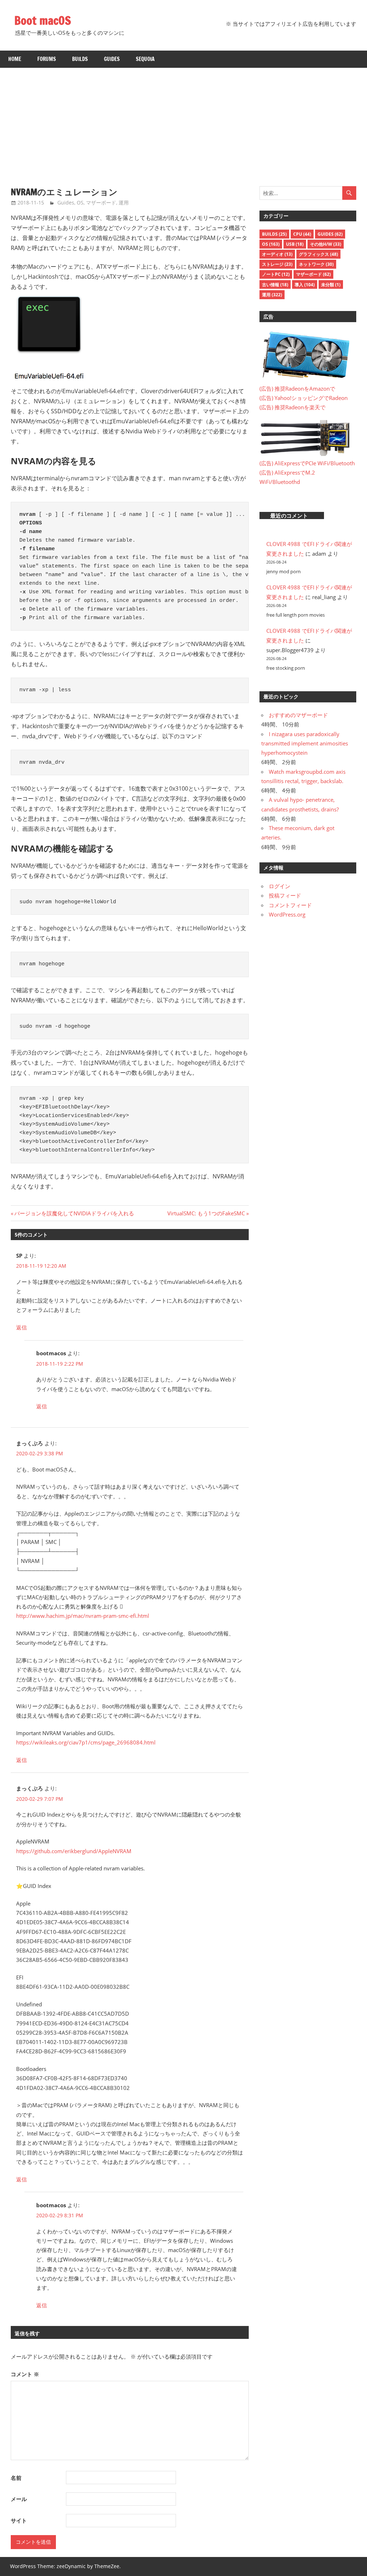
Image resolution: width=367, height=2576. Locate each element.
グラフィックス (318, 254)
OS (80, 202)
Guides (112, 59)
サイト (19, 2520)
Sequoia (145, 59)
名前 (16, 2478)
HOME (15, 59)
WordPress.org (287, 914)
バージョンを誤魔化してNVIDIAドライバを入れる (74, 1213)
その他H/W (326, 244)
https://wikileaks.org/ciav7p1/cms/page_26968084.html (86, 1742)
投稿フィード (285, 895)
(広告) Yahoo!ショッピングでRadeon (304, 398)
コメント (25, 2374)
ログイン (280, 886)
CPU (302, 234)
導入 (305, 285)
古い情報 (275, 285)
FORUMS (47, 59)
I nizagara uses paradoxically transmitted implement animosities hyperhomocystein (305, 743)
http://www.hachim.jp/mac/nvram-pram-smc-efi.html (83, 1616)
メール (19, 2499)
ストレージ (277, 264)
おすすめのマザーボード (298, 715)
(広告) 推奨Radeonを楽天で (292, 407)
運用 (124, 202)
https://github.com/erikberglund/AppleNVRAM (74, 1851)
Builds (80, 59)
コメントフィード (290, 905)
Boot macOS (43, 20)
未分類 (331, 285)
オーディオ (277, 254)
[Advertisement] (183, 122)
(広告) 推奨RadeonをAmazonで (297, 388)
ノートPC (276, 274)
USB (295, 244)
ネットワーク (316, 264)
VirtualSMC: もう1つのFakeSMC (206, 1213)
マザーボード (101, 202)
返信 (22, 1327)
